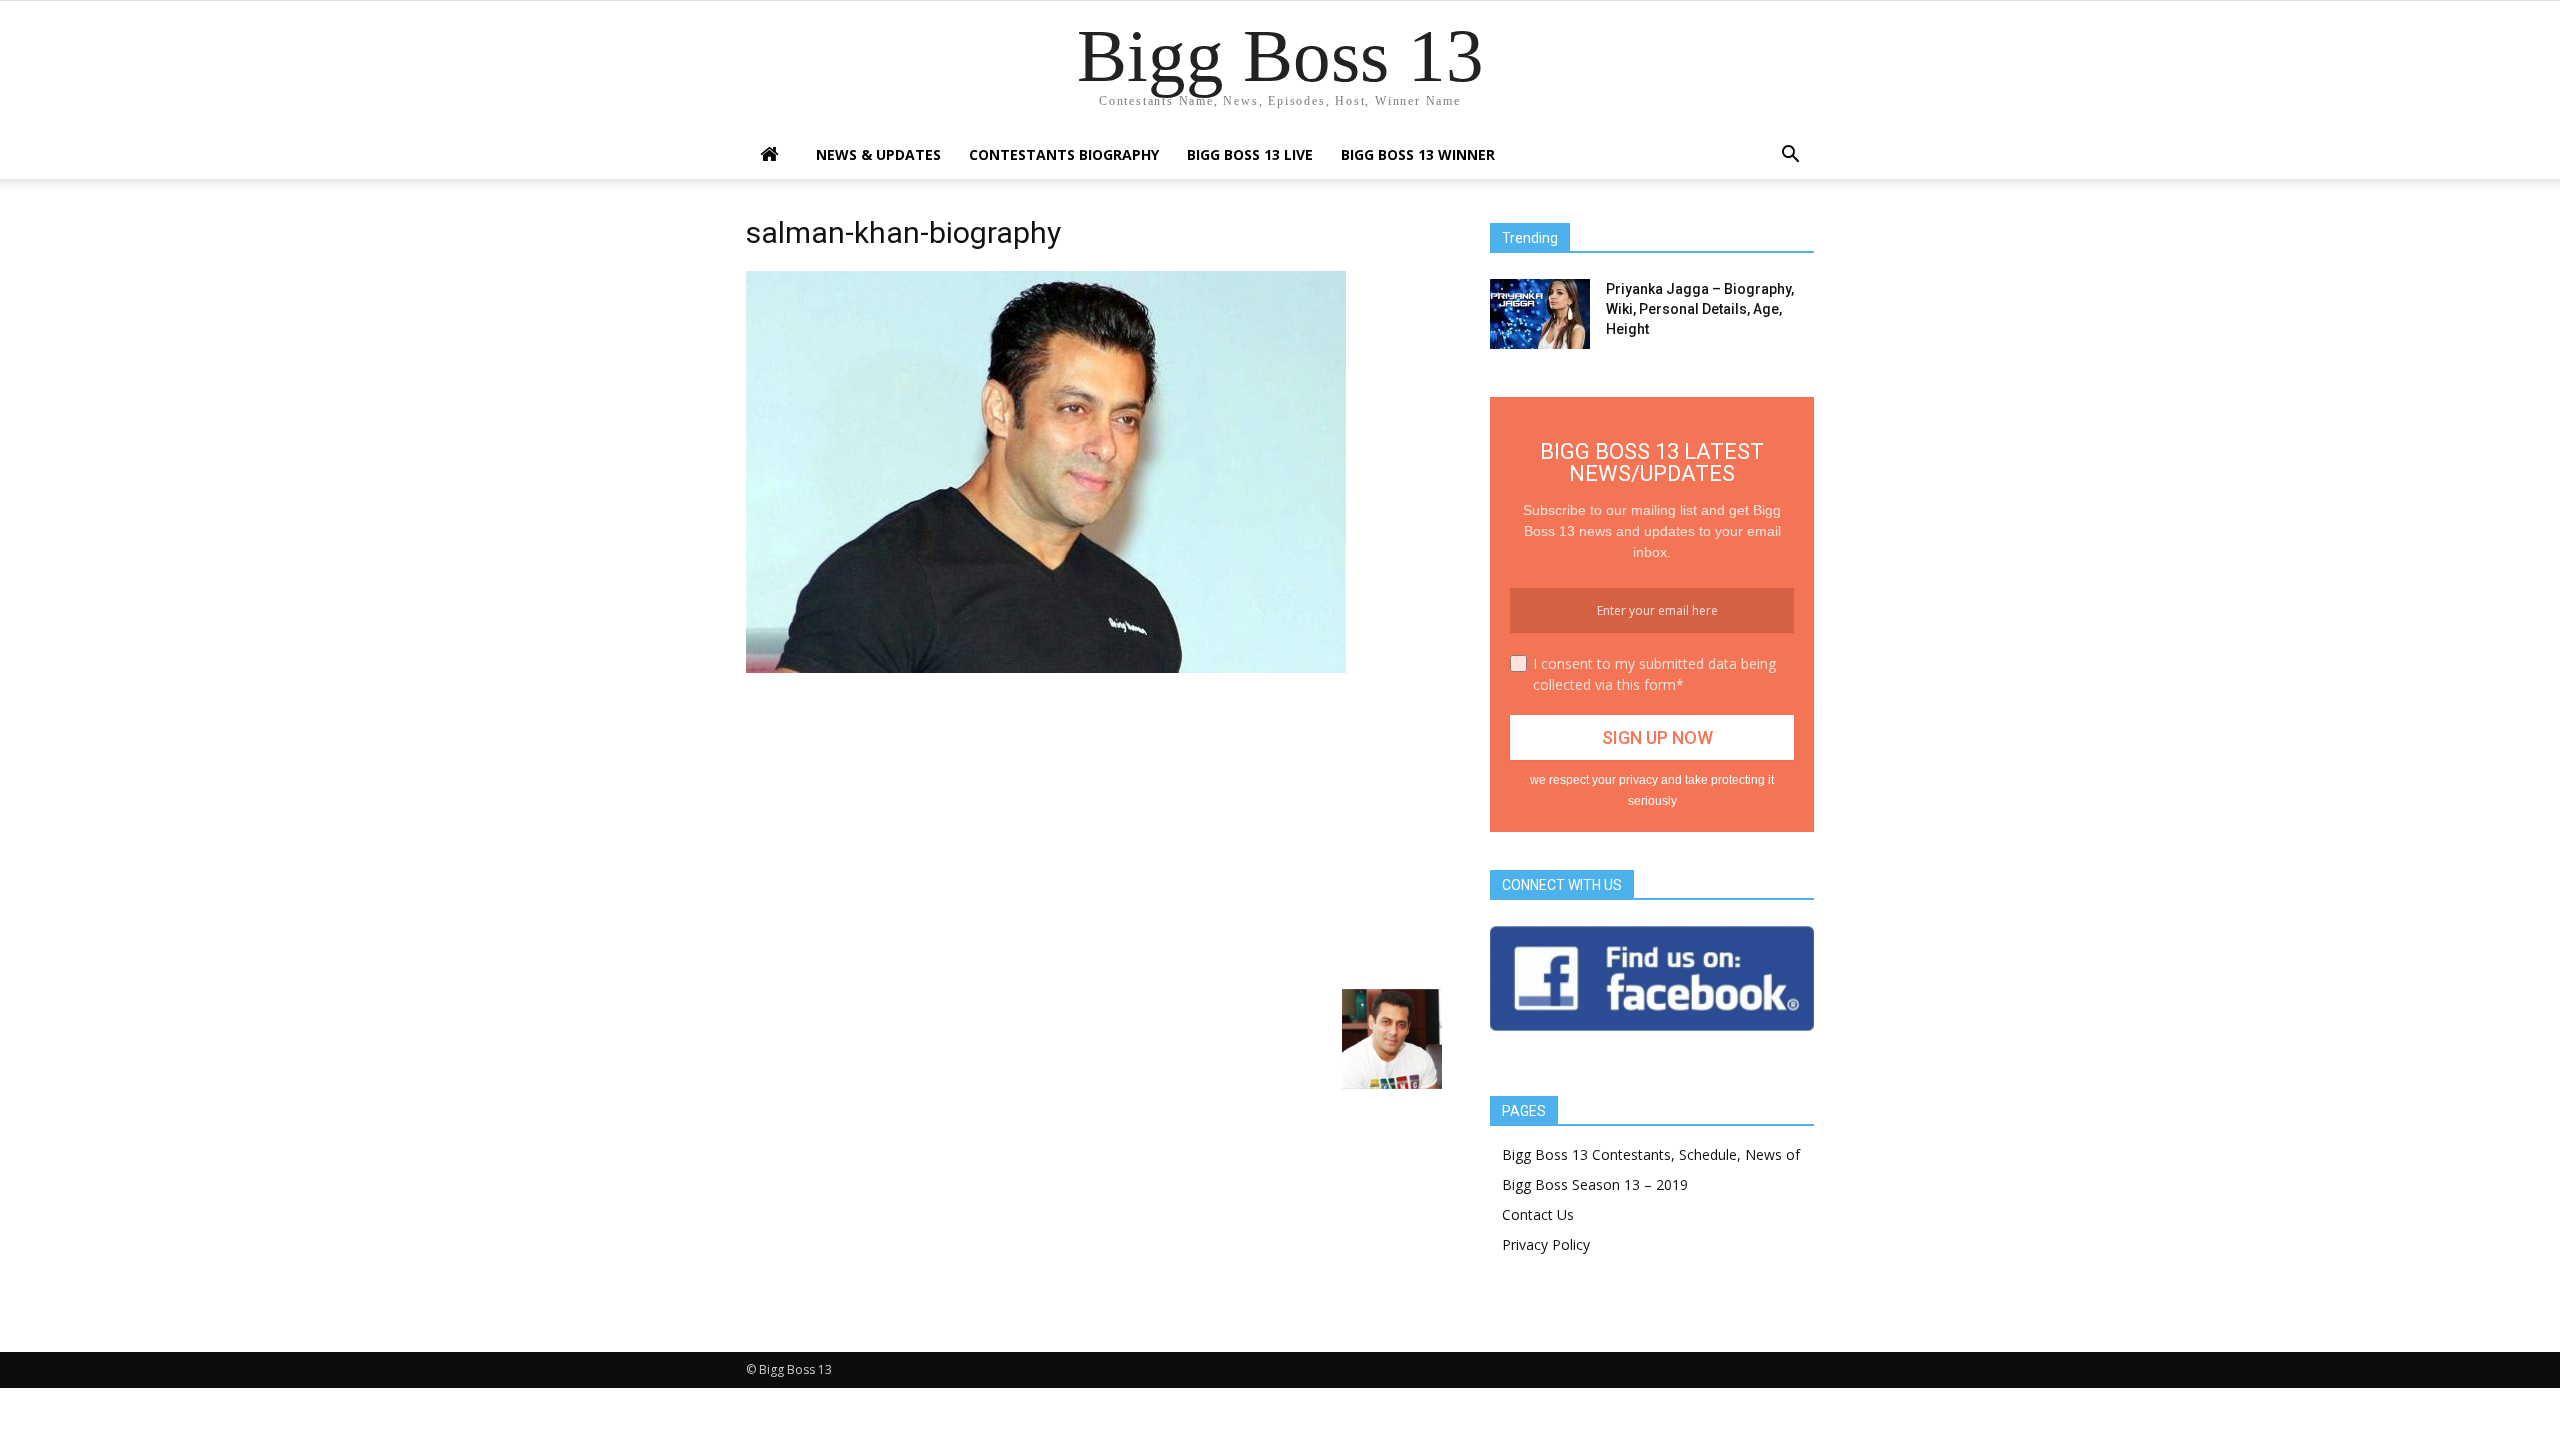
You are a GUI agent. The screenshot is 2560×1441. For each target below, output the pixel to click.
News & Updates (878, 154)
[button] (1790, 156)
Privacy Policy (1546, 1244)
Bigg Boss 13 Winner (1418, 154)
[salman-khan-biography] (1046, 668)
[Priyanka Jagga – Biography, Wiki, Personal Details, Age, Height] (1540, 314)
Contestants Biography (1064, 154)
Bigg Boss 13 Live (1250, 154)
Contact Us (1538, 1214)
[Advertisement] (1094, 829)
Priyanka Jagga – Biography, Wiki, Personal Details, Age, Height (1700, 309)
